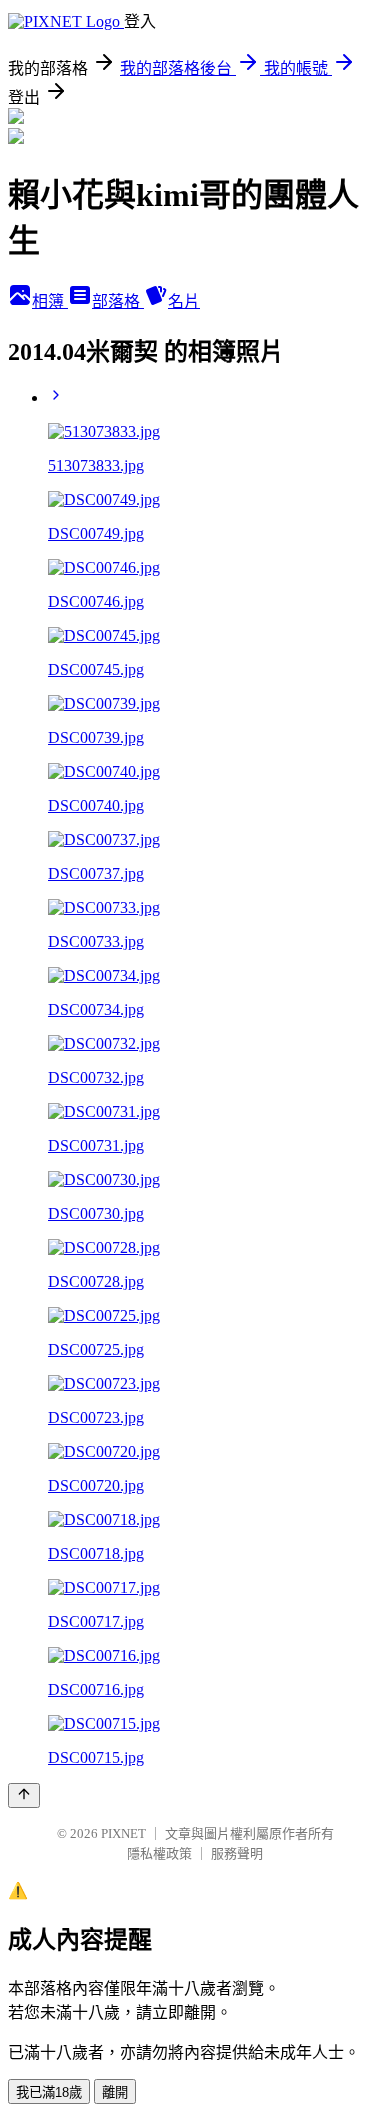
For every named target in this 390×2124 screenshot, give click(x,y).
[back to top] (24, 1795)
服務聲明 (237, 1853)
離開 (115, 2092)
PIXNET (123, 1833)
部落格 (118, 301)
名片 (184, 301)
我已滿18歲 (49, 2092)
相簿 (50, 301)
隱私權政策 (159, 1853)
